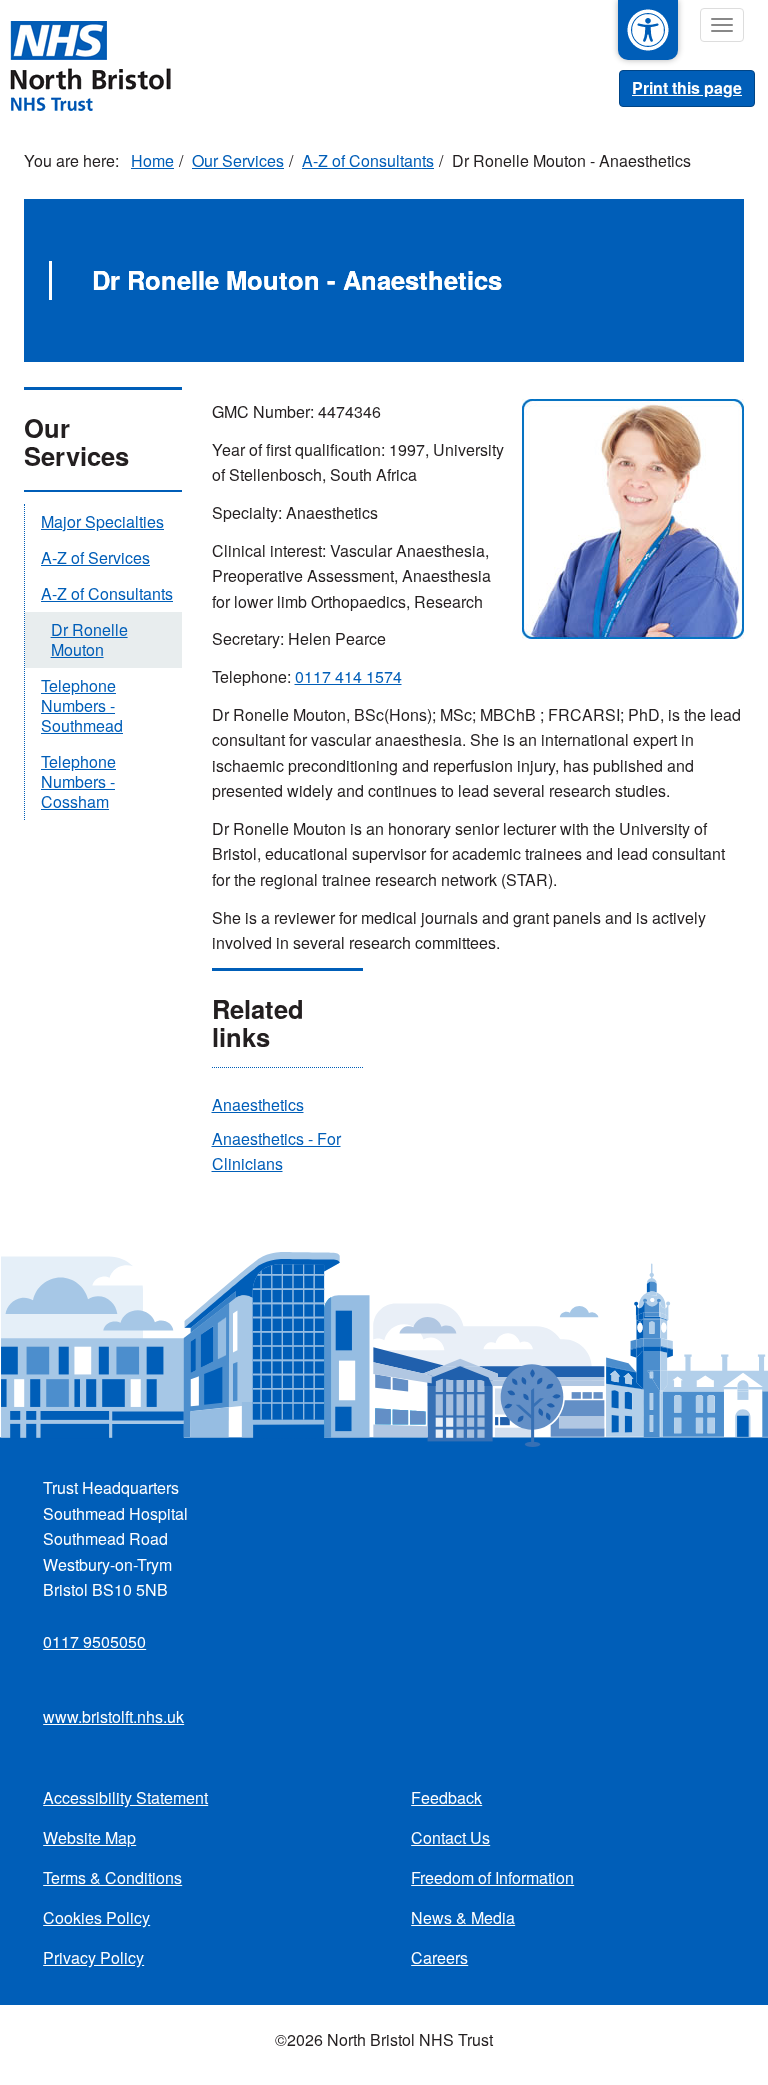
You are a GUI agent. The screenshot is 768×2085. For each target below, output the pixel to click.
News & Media (463, 1917)
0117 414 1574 (348, 676)
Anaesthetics (258, 1104)
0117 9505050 (94, 1641)
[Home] (90, 64)
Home (152, 160)
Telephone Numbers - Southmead (82, 705)
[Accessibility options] (648, 30)
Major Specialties (102, 521)
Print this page (687, 87)
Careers (439, 1957)
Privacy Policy (93, 1957)
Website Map (89, 1837)
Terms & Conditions (112, 1877)
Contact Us (450, 1837)
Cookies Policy (96, 1917)
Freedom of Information (492, 1877)
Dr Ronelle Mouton (89, 639)
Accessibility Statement (125, 1797)
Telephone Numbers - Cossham (78, 781)
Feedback (446, 1797)
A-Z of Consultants (368, 160)
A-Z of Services (95, 557)
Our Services (238, 160)
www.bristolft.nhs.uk (113, 1716)
